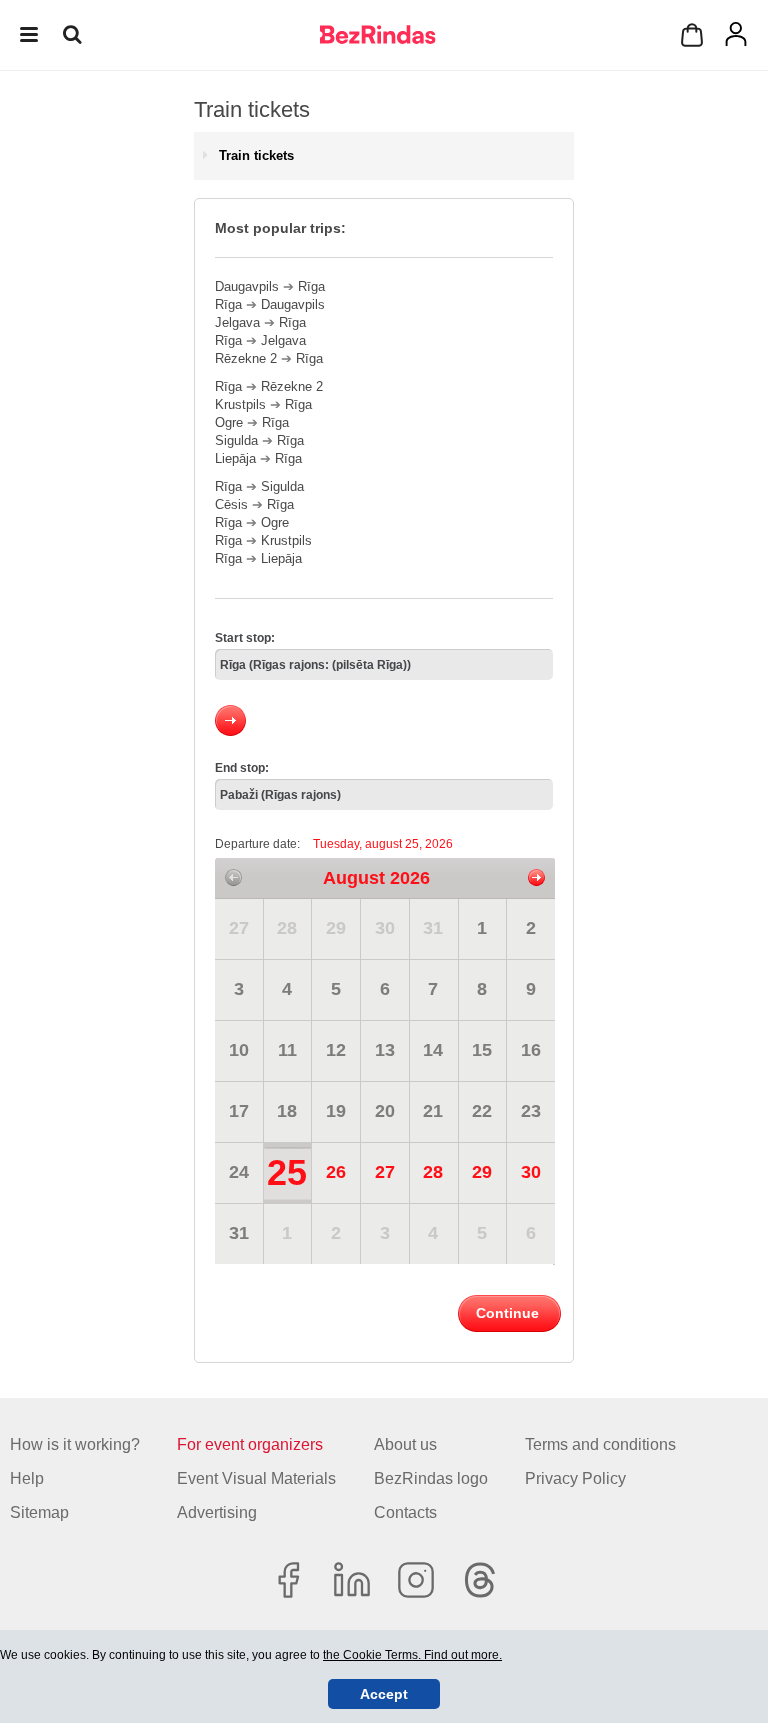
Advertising (217, 1512)
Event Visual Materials (256, 1478)
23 (531, 1111)
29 (336, 928)
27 (239, 928)
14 (433, 1050)
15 (482, 1050)
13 (385, 1050)
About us (405, 1444)
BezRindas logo (431, 1478)
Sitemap (39, 1512)
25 (287, 1172)
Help (27, 1478)
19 (336, 1111)
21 (433, 1111)
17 (239, 1111)
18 (287, 1111)
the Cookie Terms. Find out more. (412, 1655)
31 (433, 928)
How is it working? (75, 1444)
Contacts (405, 1512)
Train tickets (256, 155)
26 (336, 1172)
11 (287, 1050)
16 (531, 1050)
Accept (384, 1694)
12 (336, 1050)
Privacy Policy (575, 1478)
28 (287, 928)
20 (385, 1111)
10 (239, 1050)
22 (482, 1111)
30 (385, 928)
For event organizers (250, 1444)
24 (239, 1172)
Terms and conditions (600, 1444)
